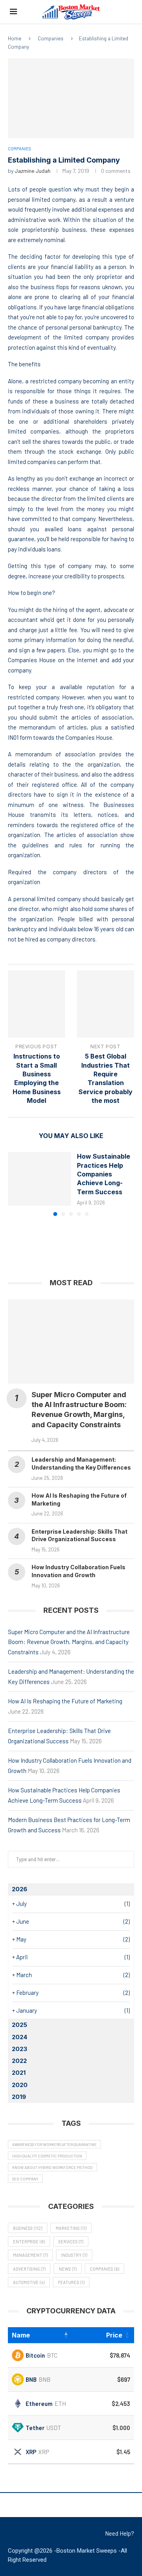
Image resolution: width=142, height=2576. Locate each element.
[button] (15, 1184)
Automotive (29, 2282)
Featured (71, 2282)
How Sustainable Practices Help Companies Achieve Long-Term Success (104, 1174)
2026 (20, 1889)
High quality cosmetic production (47, 2156)
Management (30, 2255)
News (68, 2269)
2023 (20, 2049)
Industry (74, 2255)
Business (28, 2228)
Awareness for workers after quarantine (54, 2144)
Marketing (71, 2228)
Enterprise (29, 2242)
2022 (19, 2061)
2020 (20, 2085)
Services (71, 2242)
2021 (19, 2073)
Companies (51, 38)
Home (15, 38)
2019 (19, 2097)
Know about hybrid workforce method (52, 2167)
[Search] (128, 12)
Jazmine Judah (33, 171)
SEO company (25, 2179)
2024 (20, 2037)
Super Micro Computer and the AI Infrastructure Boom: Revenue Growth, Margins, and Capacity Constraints (69, 1642)
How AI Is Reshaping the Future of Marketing (65, 1701)
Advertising (29, 2269)
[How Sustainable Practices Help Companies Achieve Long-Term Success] (39, 1179)
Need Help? (120, 2533)
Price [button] (114, 2335)
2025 (20, 2025)
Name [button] (21, 2335)
